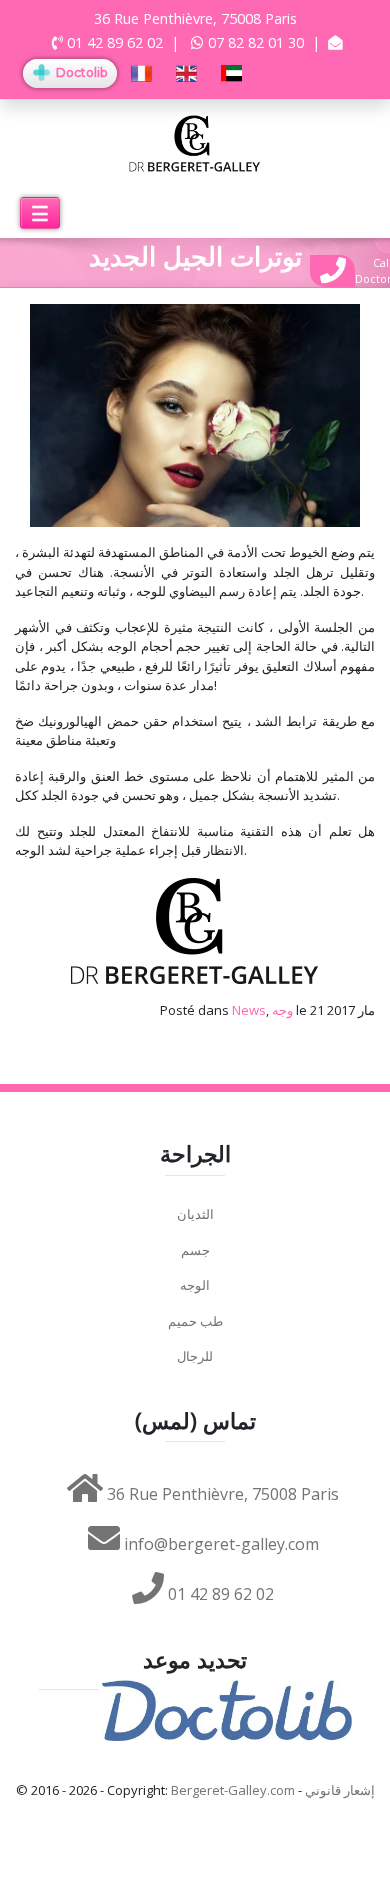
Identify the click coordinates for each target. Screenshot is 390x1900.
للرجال (195, 1356)
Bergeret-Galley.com (233, 1790)
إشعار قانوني (340, 1790)
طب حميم (195, 1321)
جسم (195, 1250)
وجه (282, 1010)
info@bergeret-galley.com (219, 1544)
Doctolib (80, 72)
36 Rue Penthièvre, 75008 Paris (221, 1494)
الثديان (195, 1214)
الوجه (195, 1285)
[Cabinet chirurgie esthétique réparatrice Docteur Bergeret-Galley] (195, 142)
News (249, 1010)
